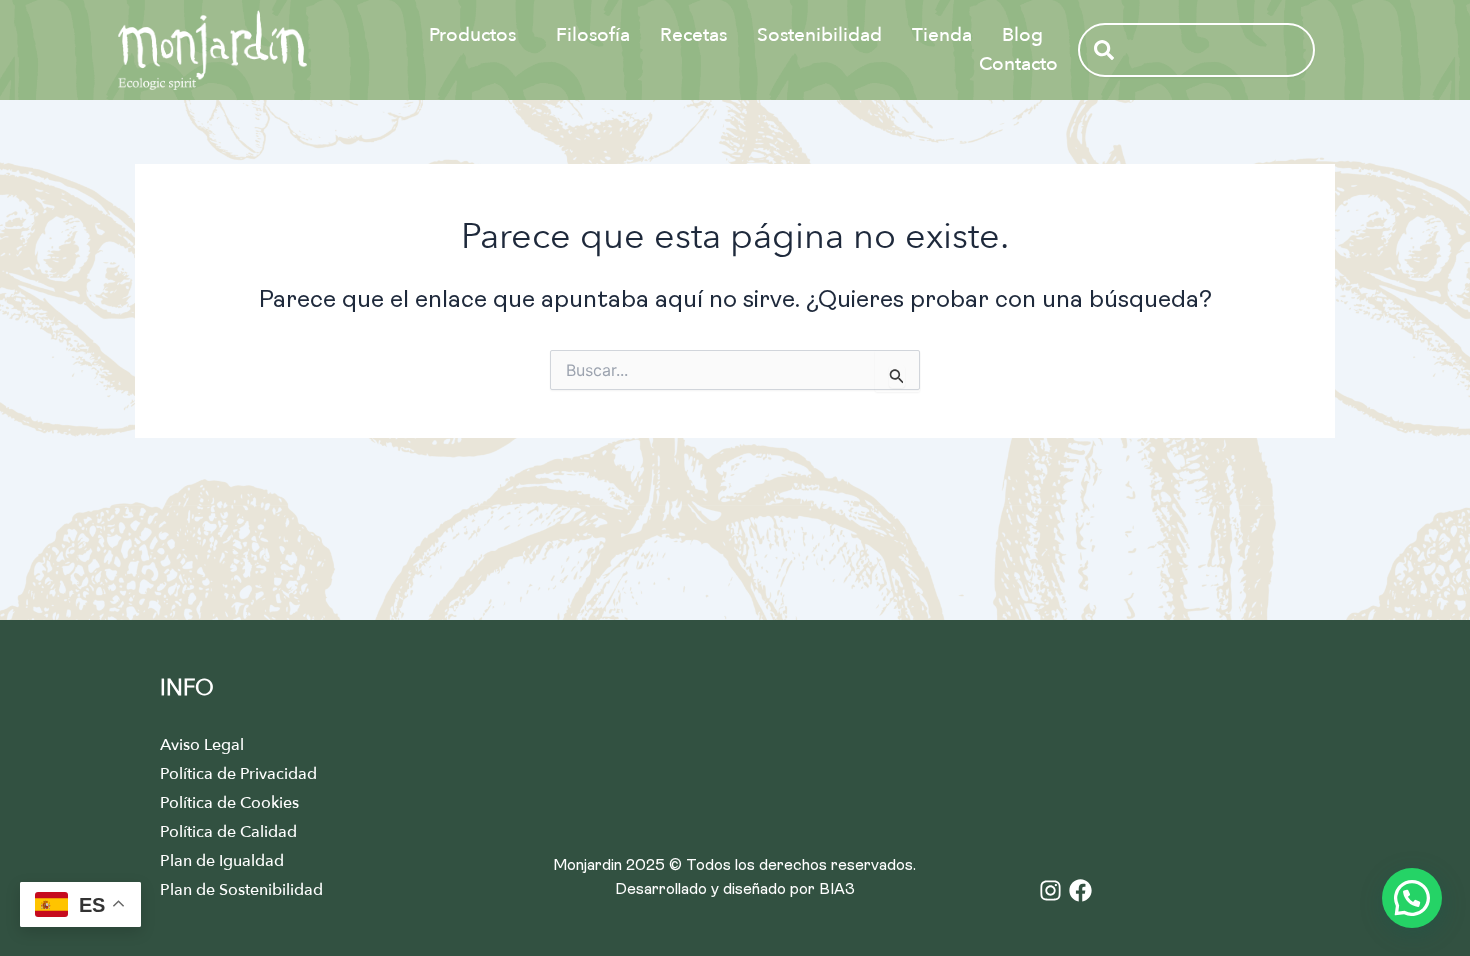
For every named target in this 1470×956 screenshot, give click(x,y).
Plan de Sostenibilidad (241, 890)
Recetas (693, 35)
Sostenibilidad (819, 35)
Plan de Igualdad (222, 861)
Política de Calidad (228, 832)
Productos (472, 35)
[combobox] (1196, 50)
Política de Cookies (229, 803)
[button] (1412, 898)
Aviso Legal (202, 745)
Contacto (1018, 64)
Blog (1022, 35)
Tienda (942, 35)
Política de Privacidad (238, 774)
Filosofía (593, 35)
